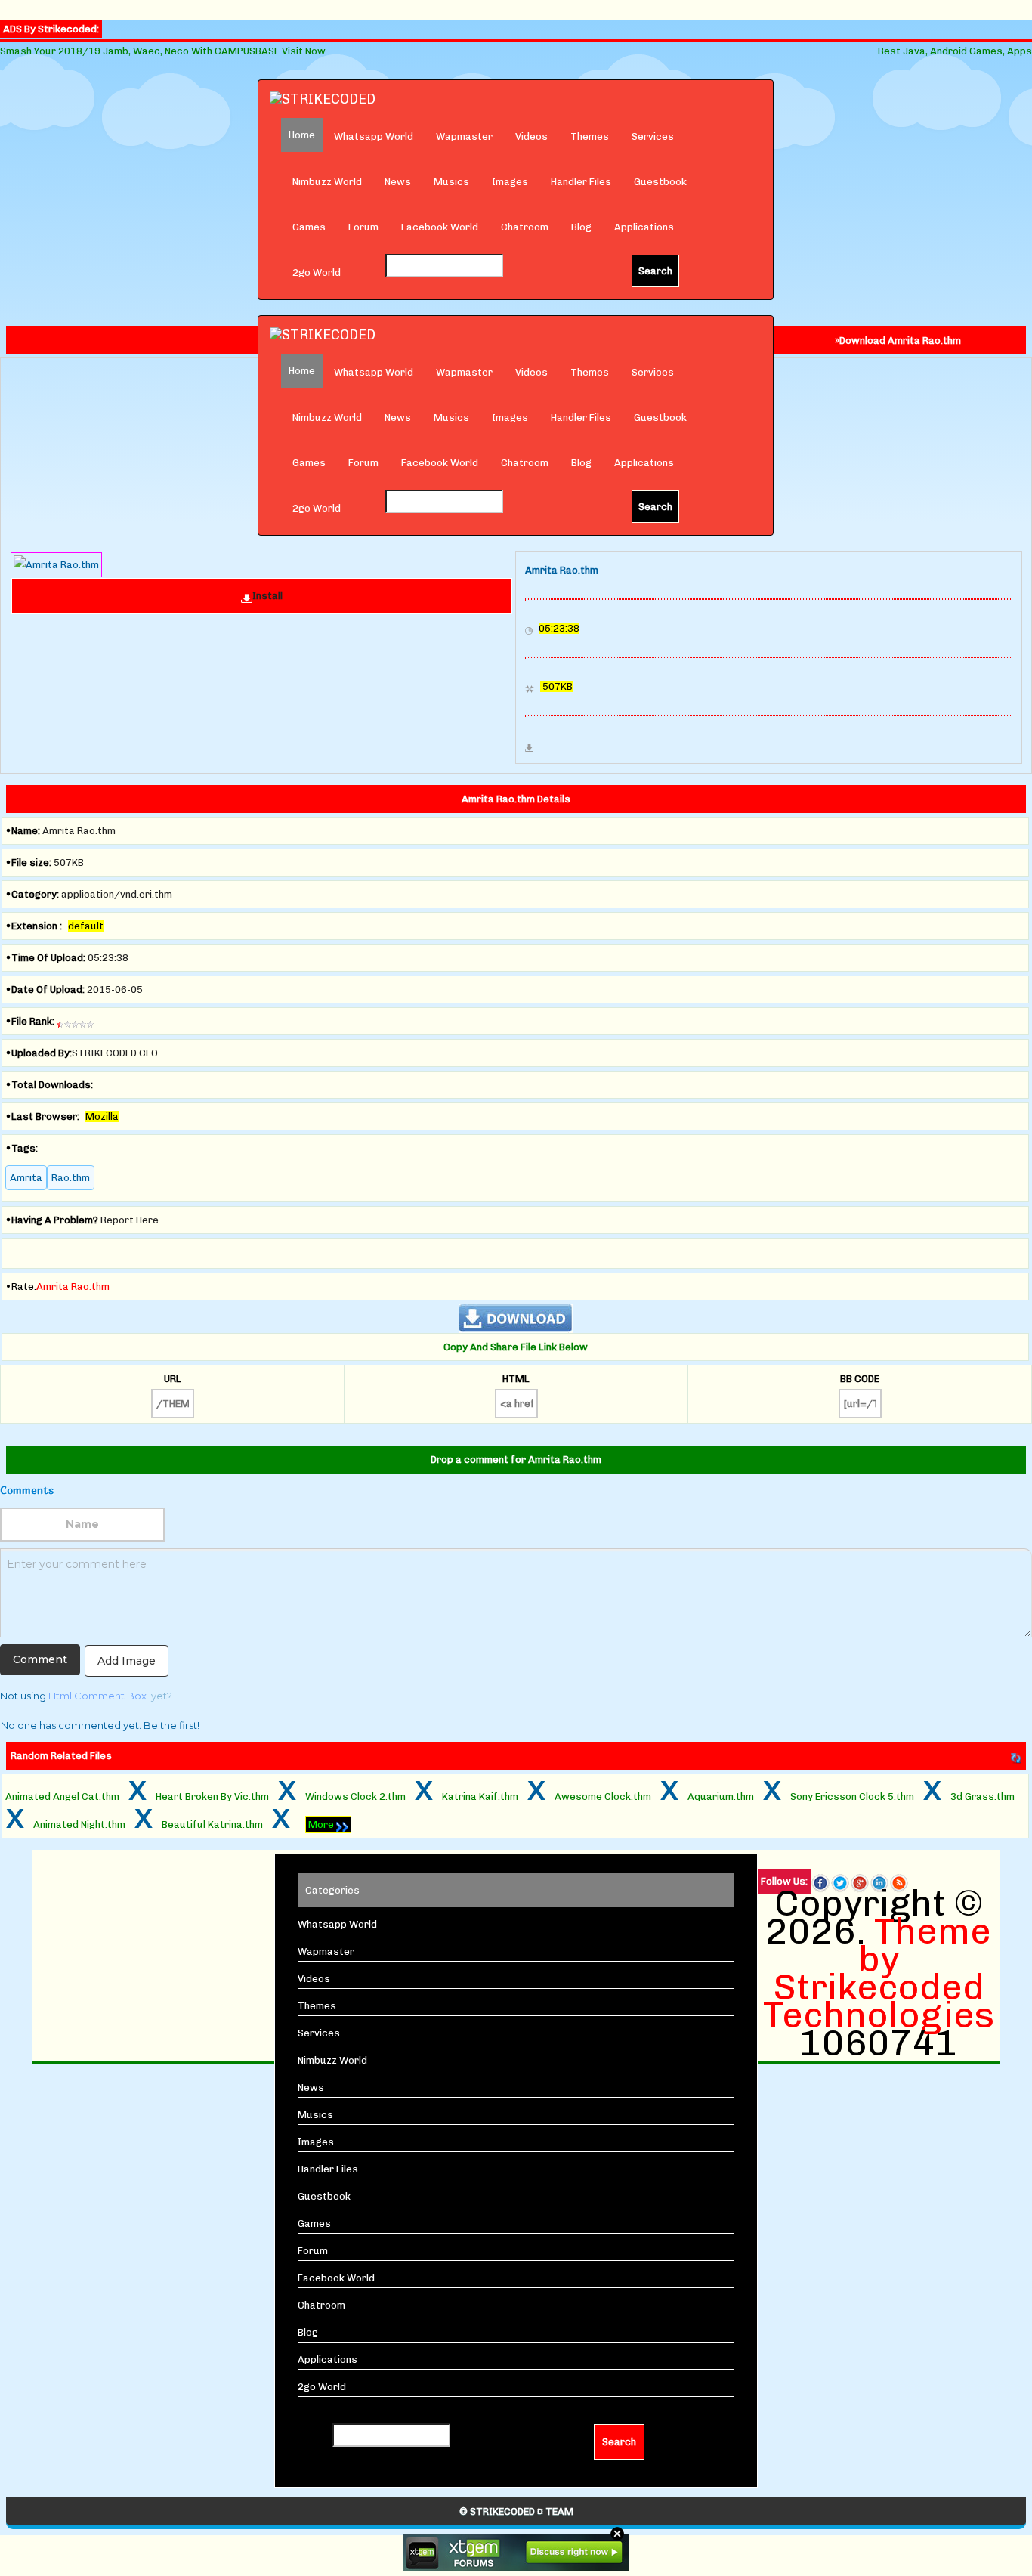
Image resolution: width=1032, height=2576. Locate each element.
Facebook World (440, 227)
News (398, 182)
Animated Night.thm (79, 1825)
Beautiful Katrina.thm (212, 1825)
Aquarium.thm (721, 1797)
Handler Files (581, 182)
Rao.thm (71, 1178)
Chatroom (525, 227)
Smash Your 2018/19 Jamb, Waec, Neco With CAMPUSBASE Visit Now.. (165, 51)
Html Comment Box (97, 1696)
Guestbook (660, 182)
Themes (590, 136)
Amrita (26, 1178)
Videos (531, 136)
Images (510, 182)
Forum (363, 227)
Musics (451, 182)
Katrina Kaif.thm (480, 1797)
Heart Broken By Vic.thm (212, 1797)
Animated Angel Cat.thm (62, 1797)
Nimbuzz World (327, 182)
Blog (581, 227)
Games (309, 227)
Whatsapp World (374, 136)
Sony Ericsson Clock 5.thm (852, 1797)
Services (653, 136)
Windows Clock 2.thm (355, 1797)
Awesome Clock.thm (603, 1797)
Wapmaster (464, 136)
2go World (317, 272)
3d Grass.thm (983, 1797)
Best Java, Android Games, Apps (955, 51)
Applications (644, 227)
